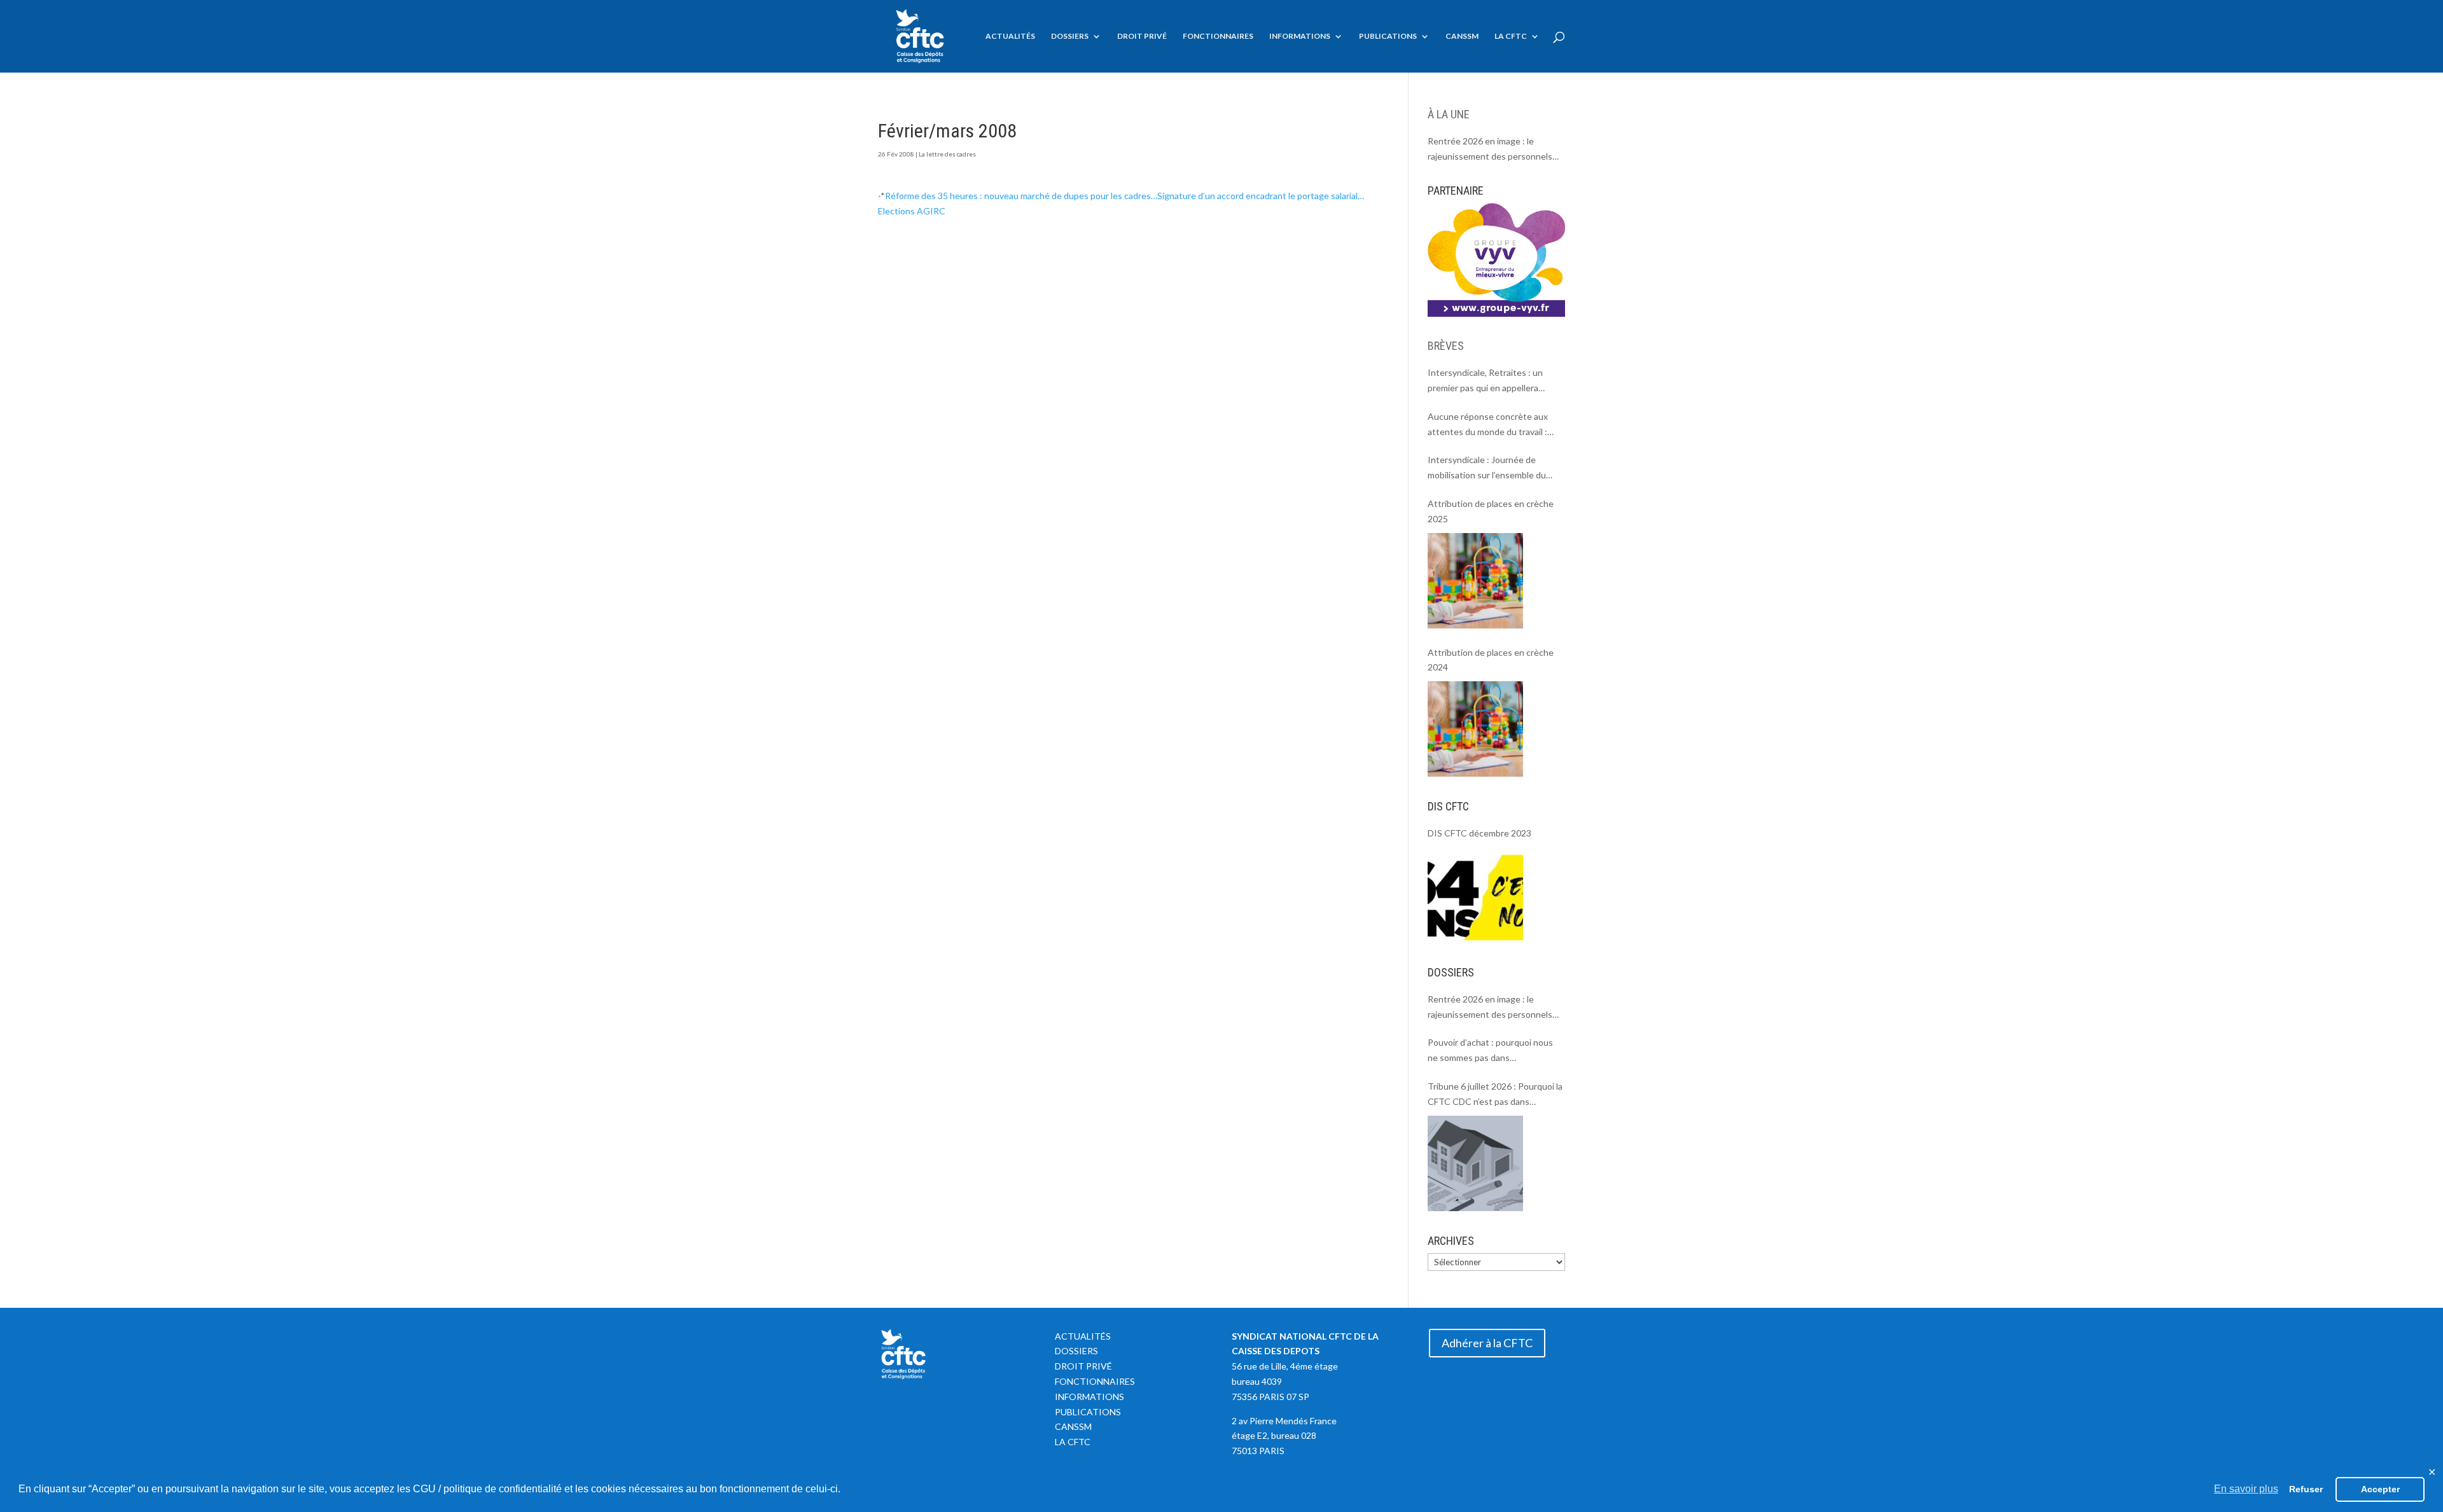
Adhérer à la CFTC (1487, 1343)
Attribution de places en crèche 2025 (1491, 511)
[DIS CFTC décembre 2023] (1475, 895)
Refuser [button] (2306, 1489)
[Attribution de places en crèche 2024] (1475, 729)
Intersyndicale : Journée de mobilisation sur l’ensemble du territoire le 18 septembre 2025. (1491, 468)
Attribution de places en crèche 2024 (1491, 660)
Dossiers (1070, 36)
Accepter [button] (2380, 1489)
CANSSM (1462, 36)
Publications (1388, 36)
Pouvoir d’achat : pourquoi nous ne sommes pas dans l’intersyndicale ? (1490, 1051)
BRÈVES (1446, 346)
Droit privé (1142, 36)
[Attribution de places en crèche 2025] (1475, 581)
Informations (1300, 36)
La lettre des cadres (947, 154)
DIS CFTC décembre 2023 (1479, 833)
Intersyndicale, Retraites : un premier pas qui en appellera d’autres (1485, 381)
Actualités (1010, 36)
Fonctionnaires (1218, 36)
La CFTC (1511, 36)
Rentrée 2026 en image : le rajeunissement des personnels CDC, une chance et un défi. (1490, 150)
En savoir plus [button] (2246, 1489)
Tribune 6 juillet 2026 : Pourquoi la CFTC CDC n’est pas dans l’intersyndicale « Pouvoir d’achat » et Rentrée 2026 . (1495, 1095)
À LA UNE (1449, 114)
